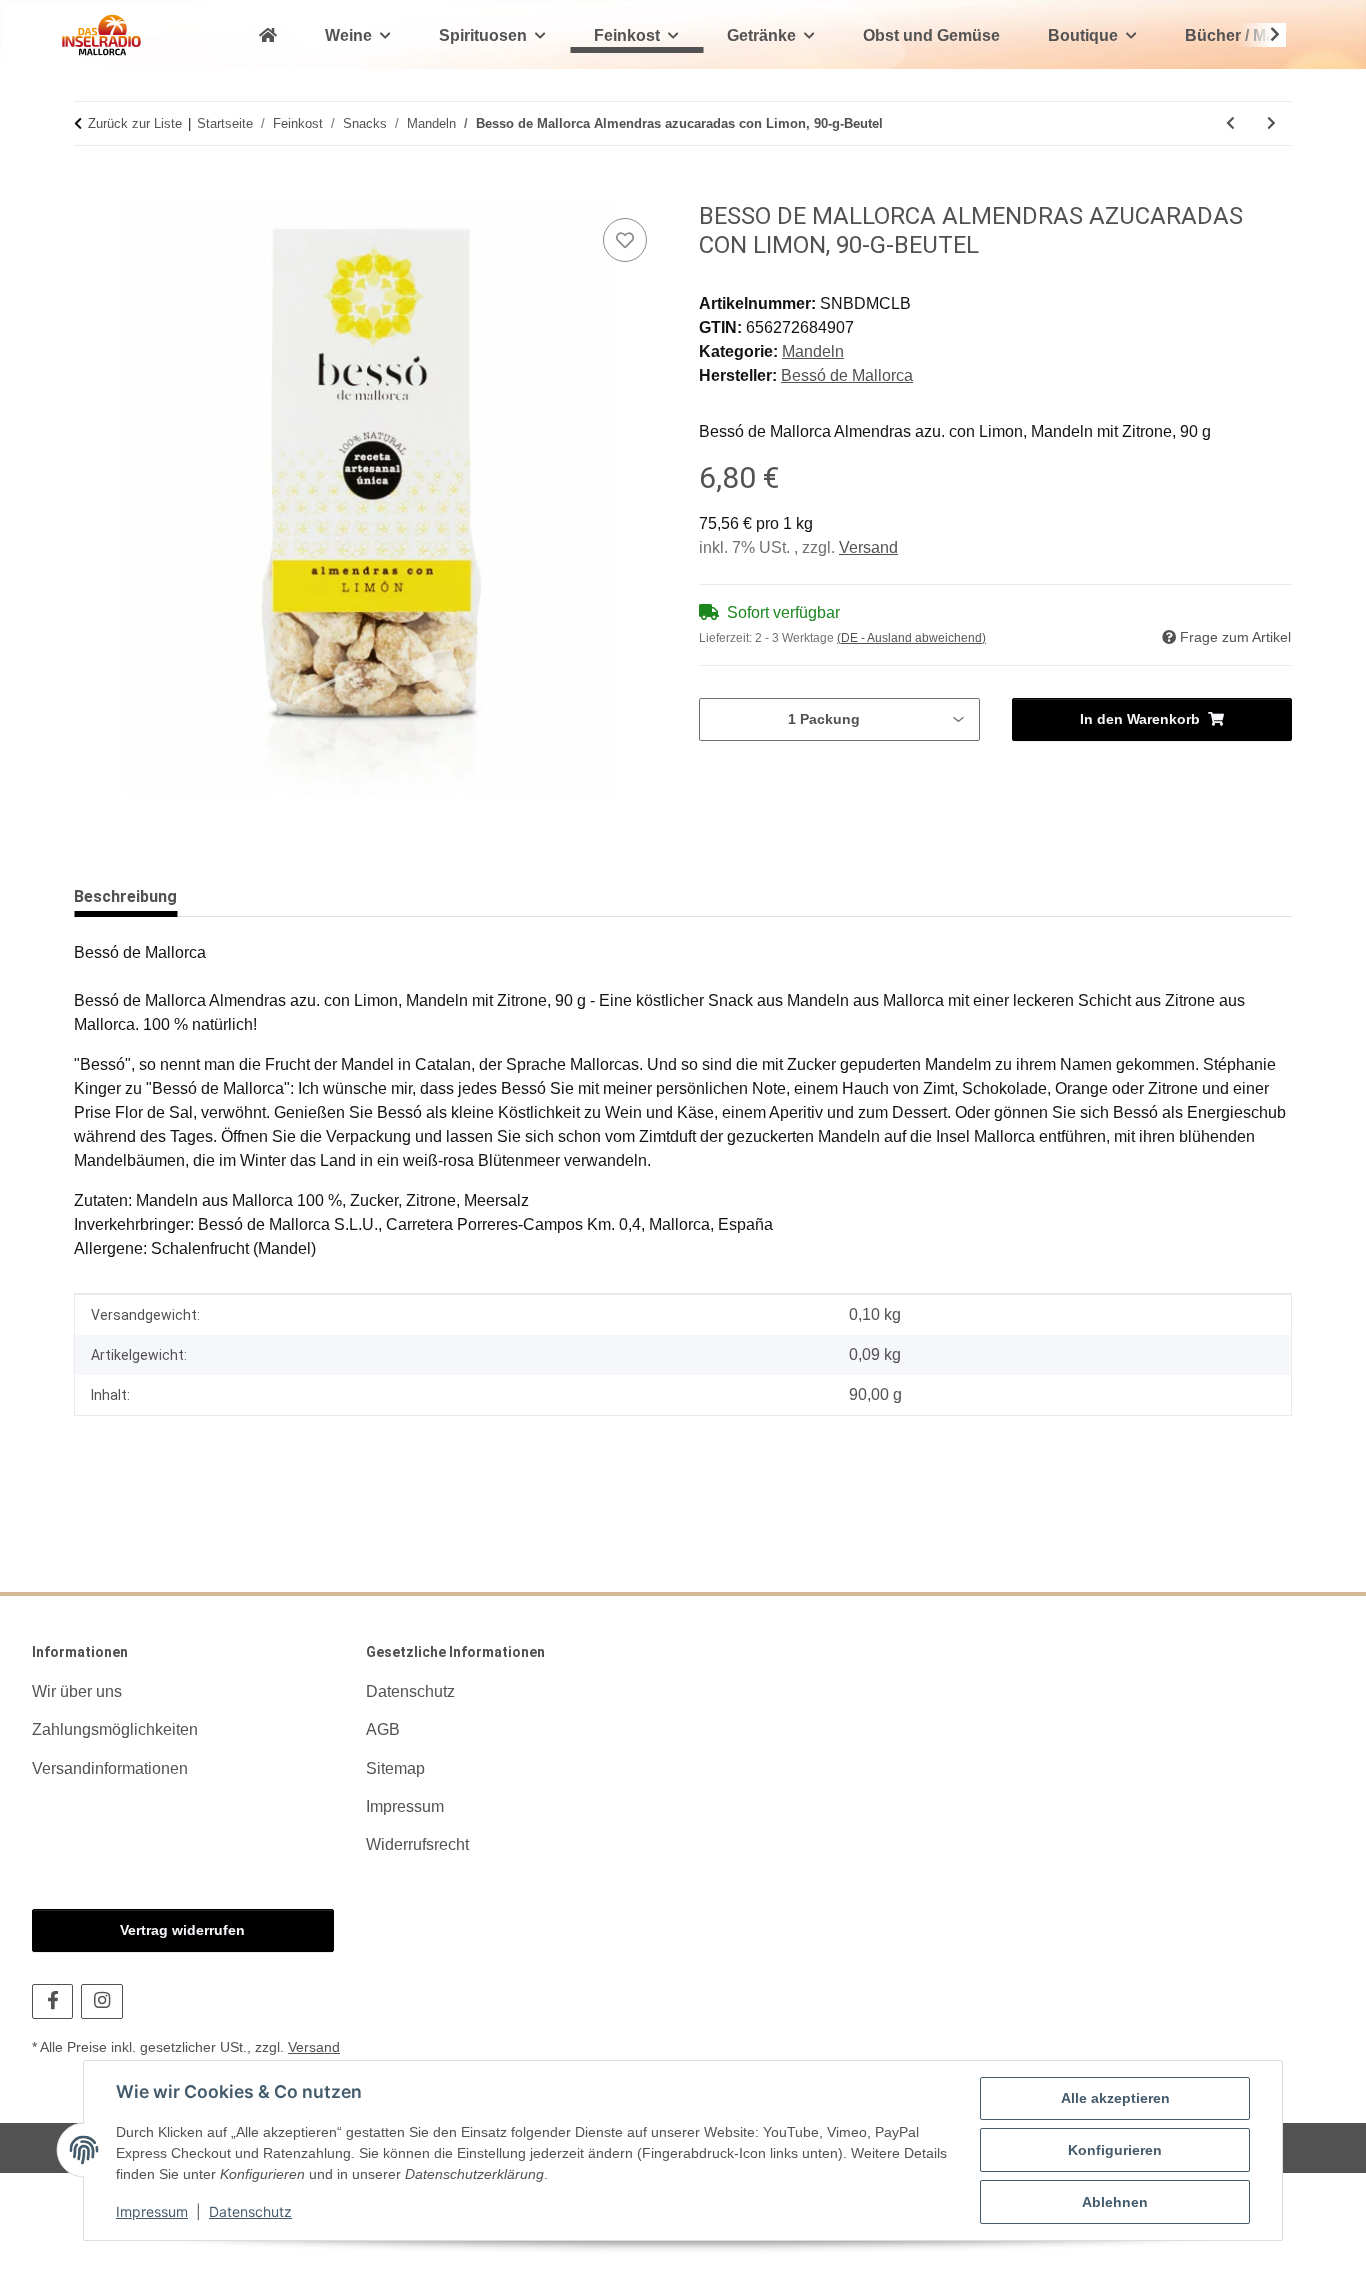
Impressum (152, 2211)
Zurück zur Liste (135, 123)
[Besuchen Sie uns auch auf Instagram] (101, 2001)
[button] (1262, 35)
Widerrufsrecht (417, 1844)
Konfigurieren (1115, 2150)
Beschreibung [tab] (125, 896)
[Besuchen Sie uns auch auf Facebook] (52, 2001)
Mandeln (813, 351)
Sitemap (395, 1768)
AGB (383, 1729)
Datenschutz (250, 2211)
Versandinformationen (110, 1768)
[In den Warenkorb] (90, 191)
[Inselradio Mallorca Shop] (101, 34)
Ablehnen (1115, 2202)
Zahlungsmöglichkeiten (115, 1729)
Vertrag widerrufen (182, 1930)
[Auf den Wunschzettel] (625, 240)
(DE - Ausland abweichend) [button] (911, 638)
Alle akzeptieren (1115, 2098)
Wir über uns (77, 1691)
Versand (868, 547)
